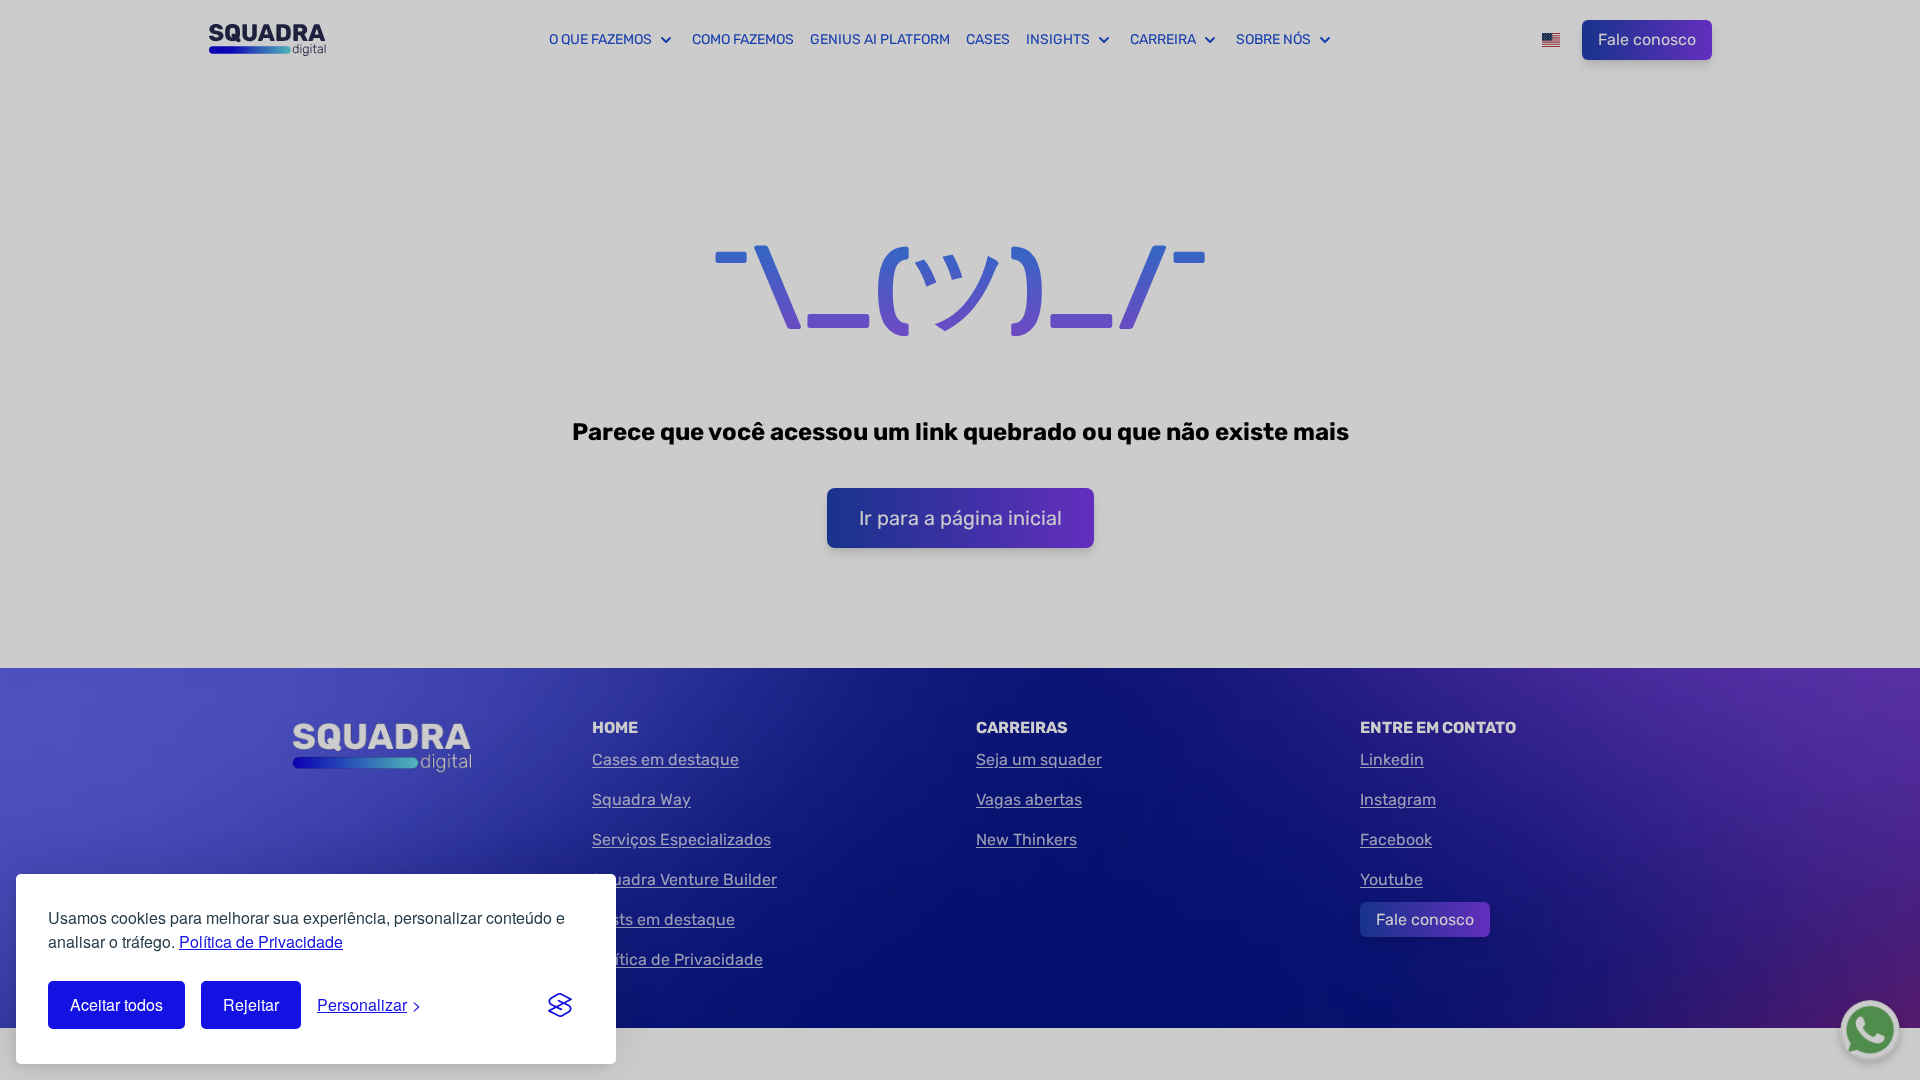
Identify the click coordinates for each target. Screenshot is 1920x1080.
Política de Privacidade (261, 941)
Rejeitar (251, 1004)
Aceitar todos (116, 1004)
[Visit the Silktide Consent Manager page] (560, 1005)
